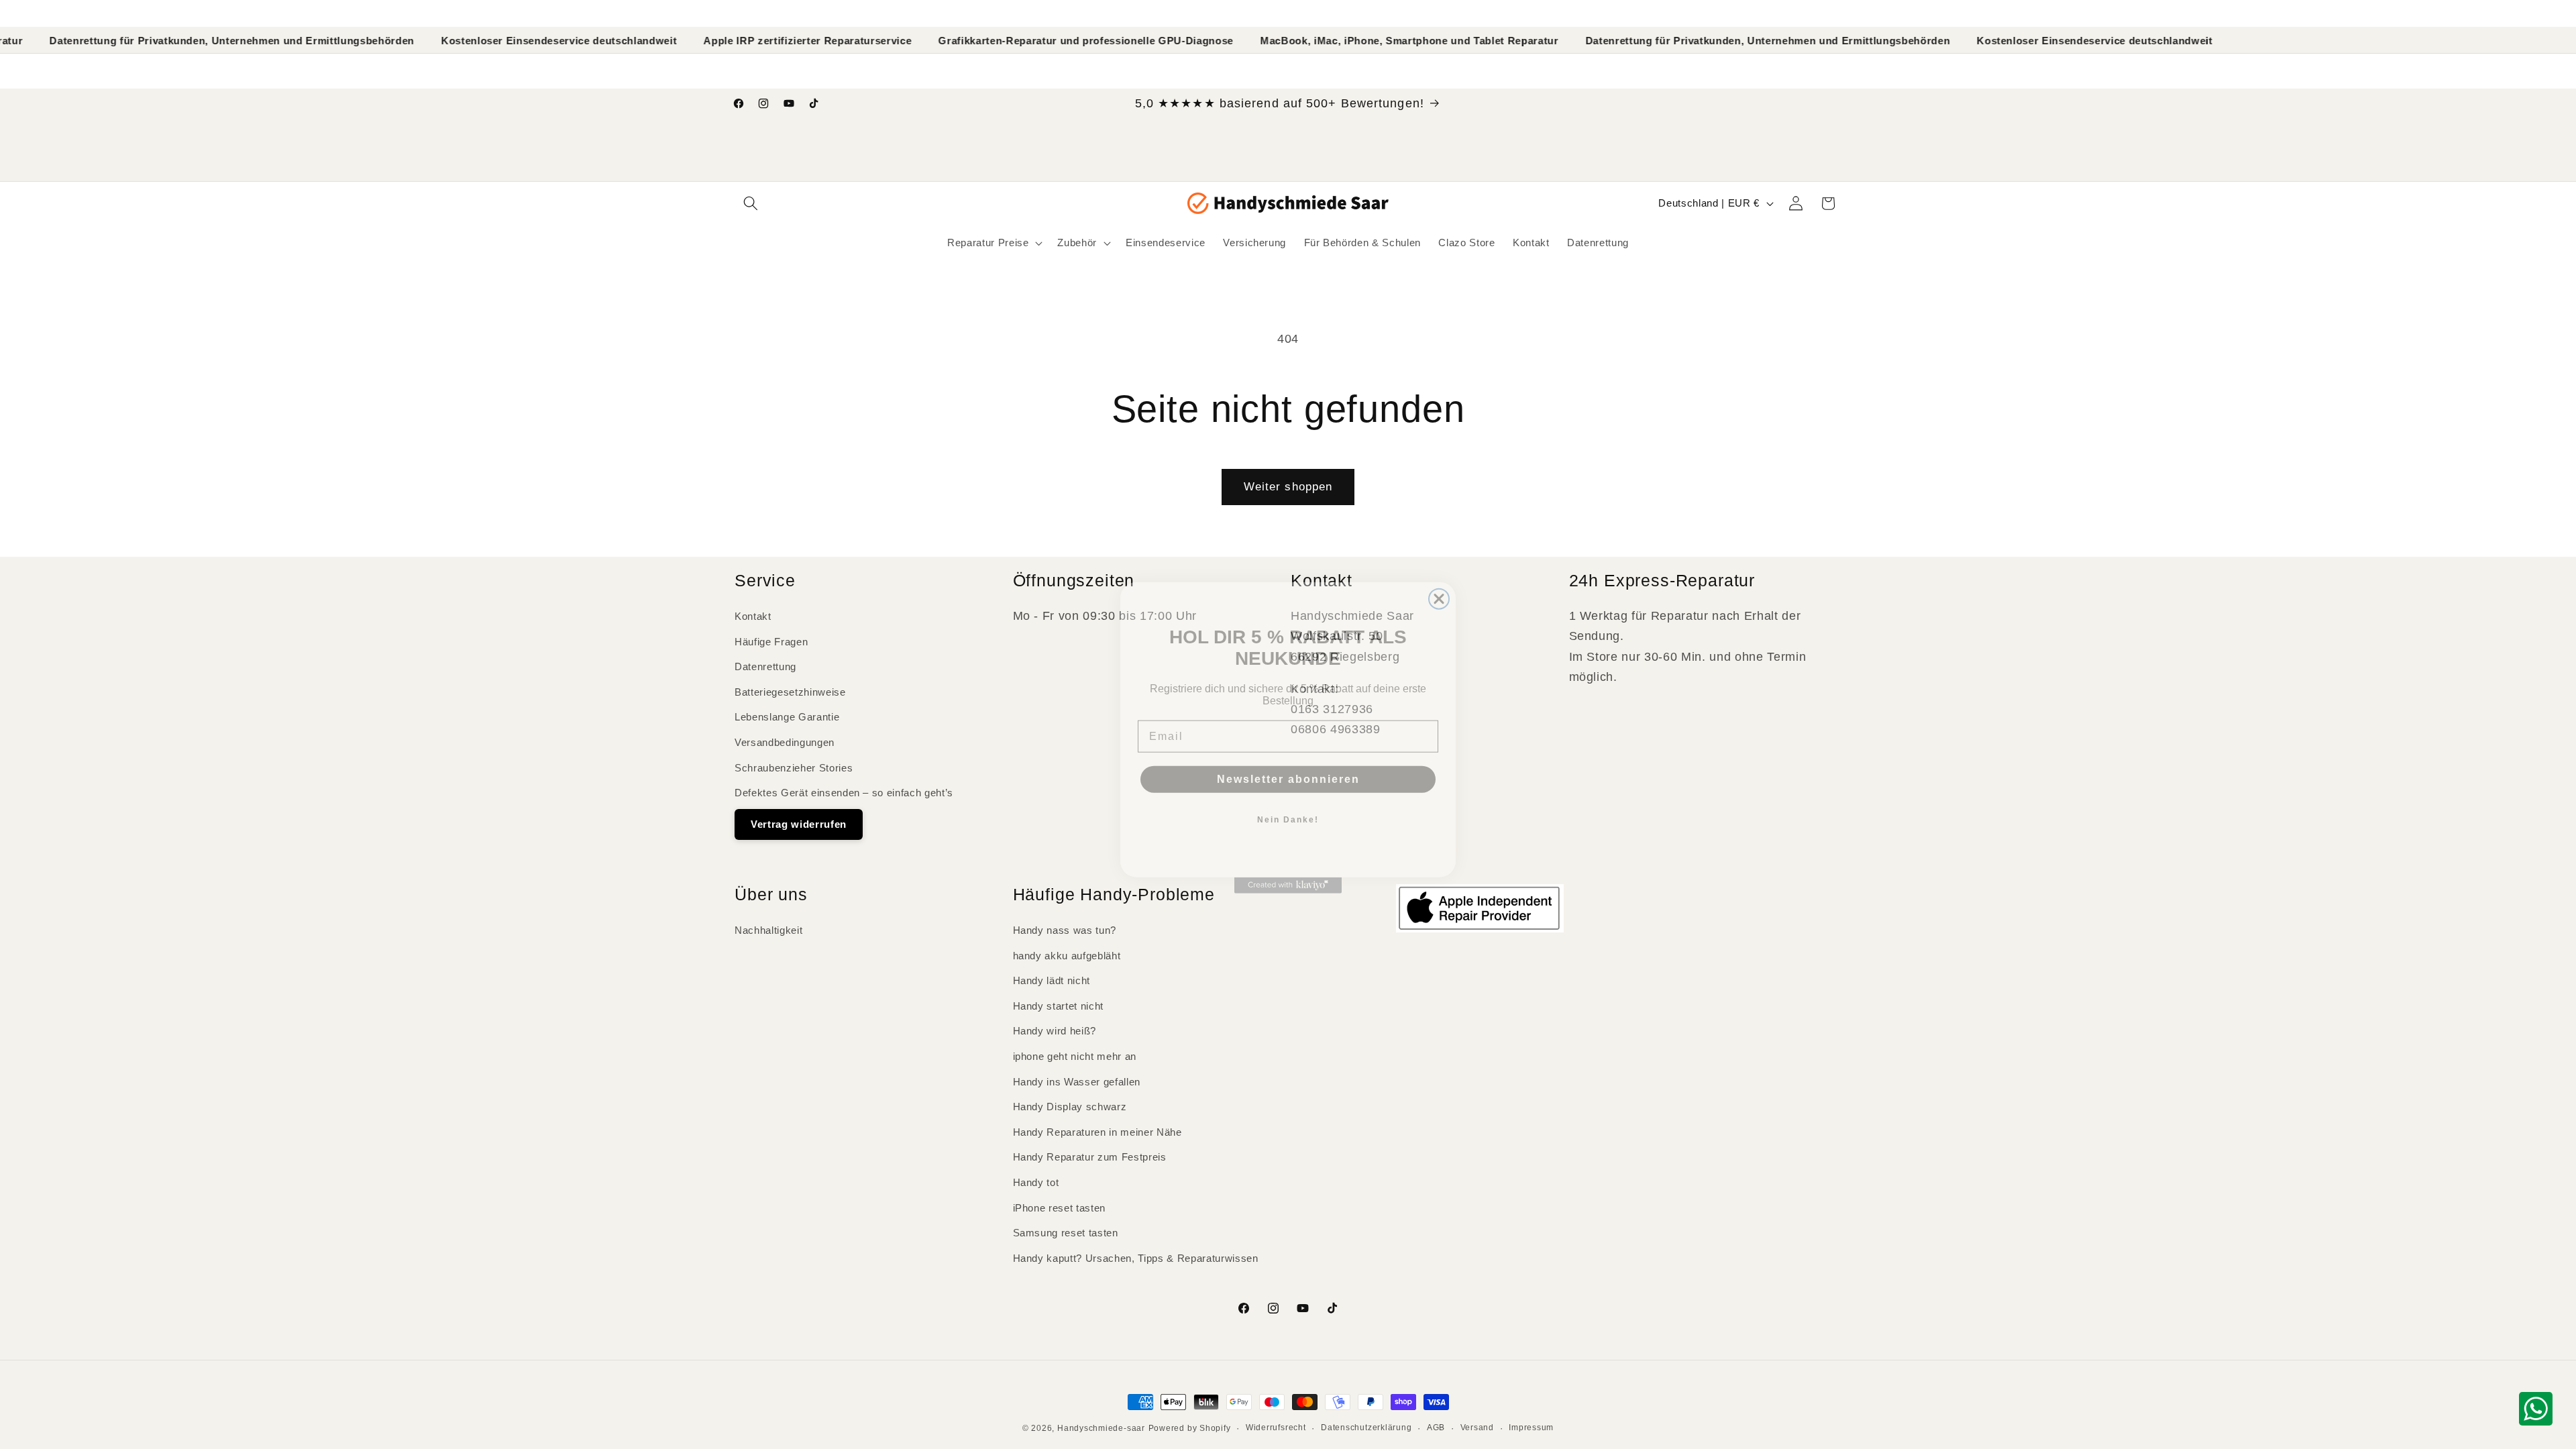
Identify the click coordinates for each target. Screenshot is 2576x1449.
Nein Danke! (1288, 806)
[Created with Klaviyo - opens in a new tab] (1288, 872)
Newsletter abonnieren (1288, 766)
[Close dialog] (1439, 586)
